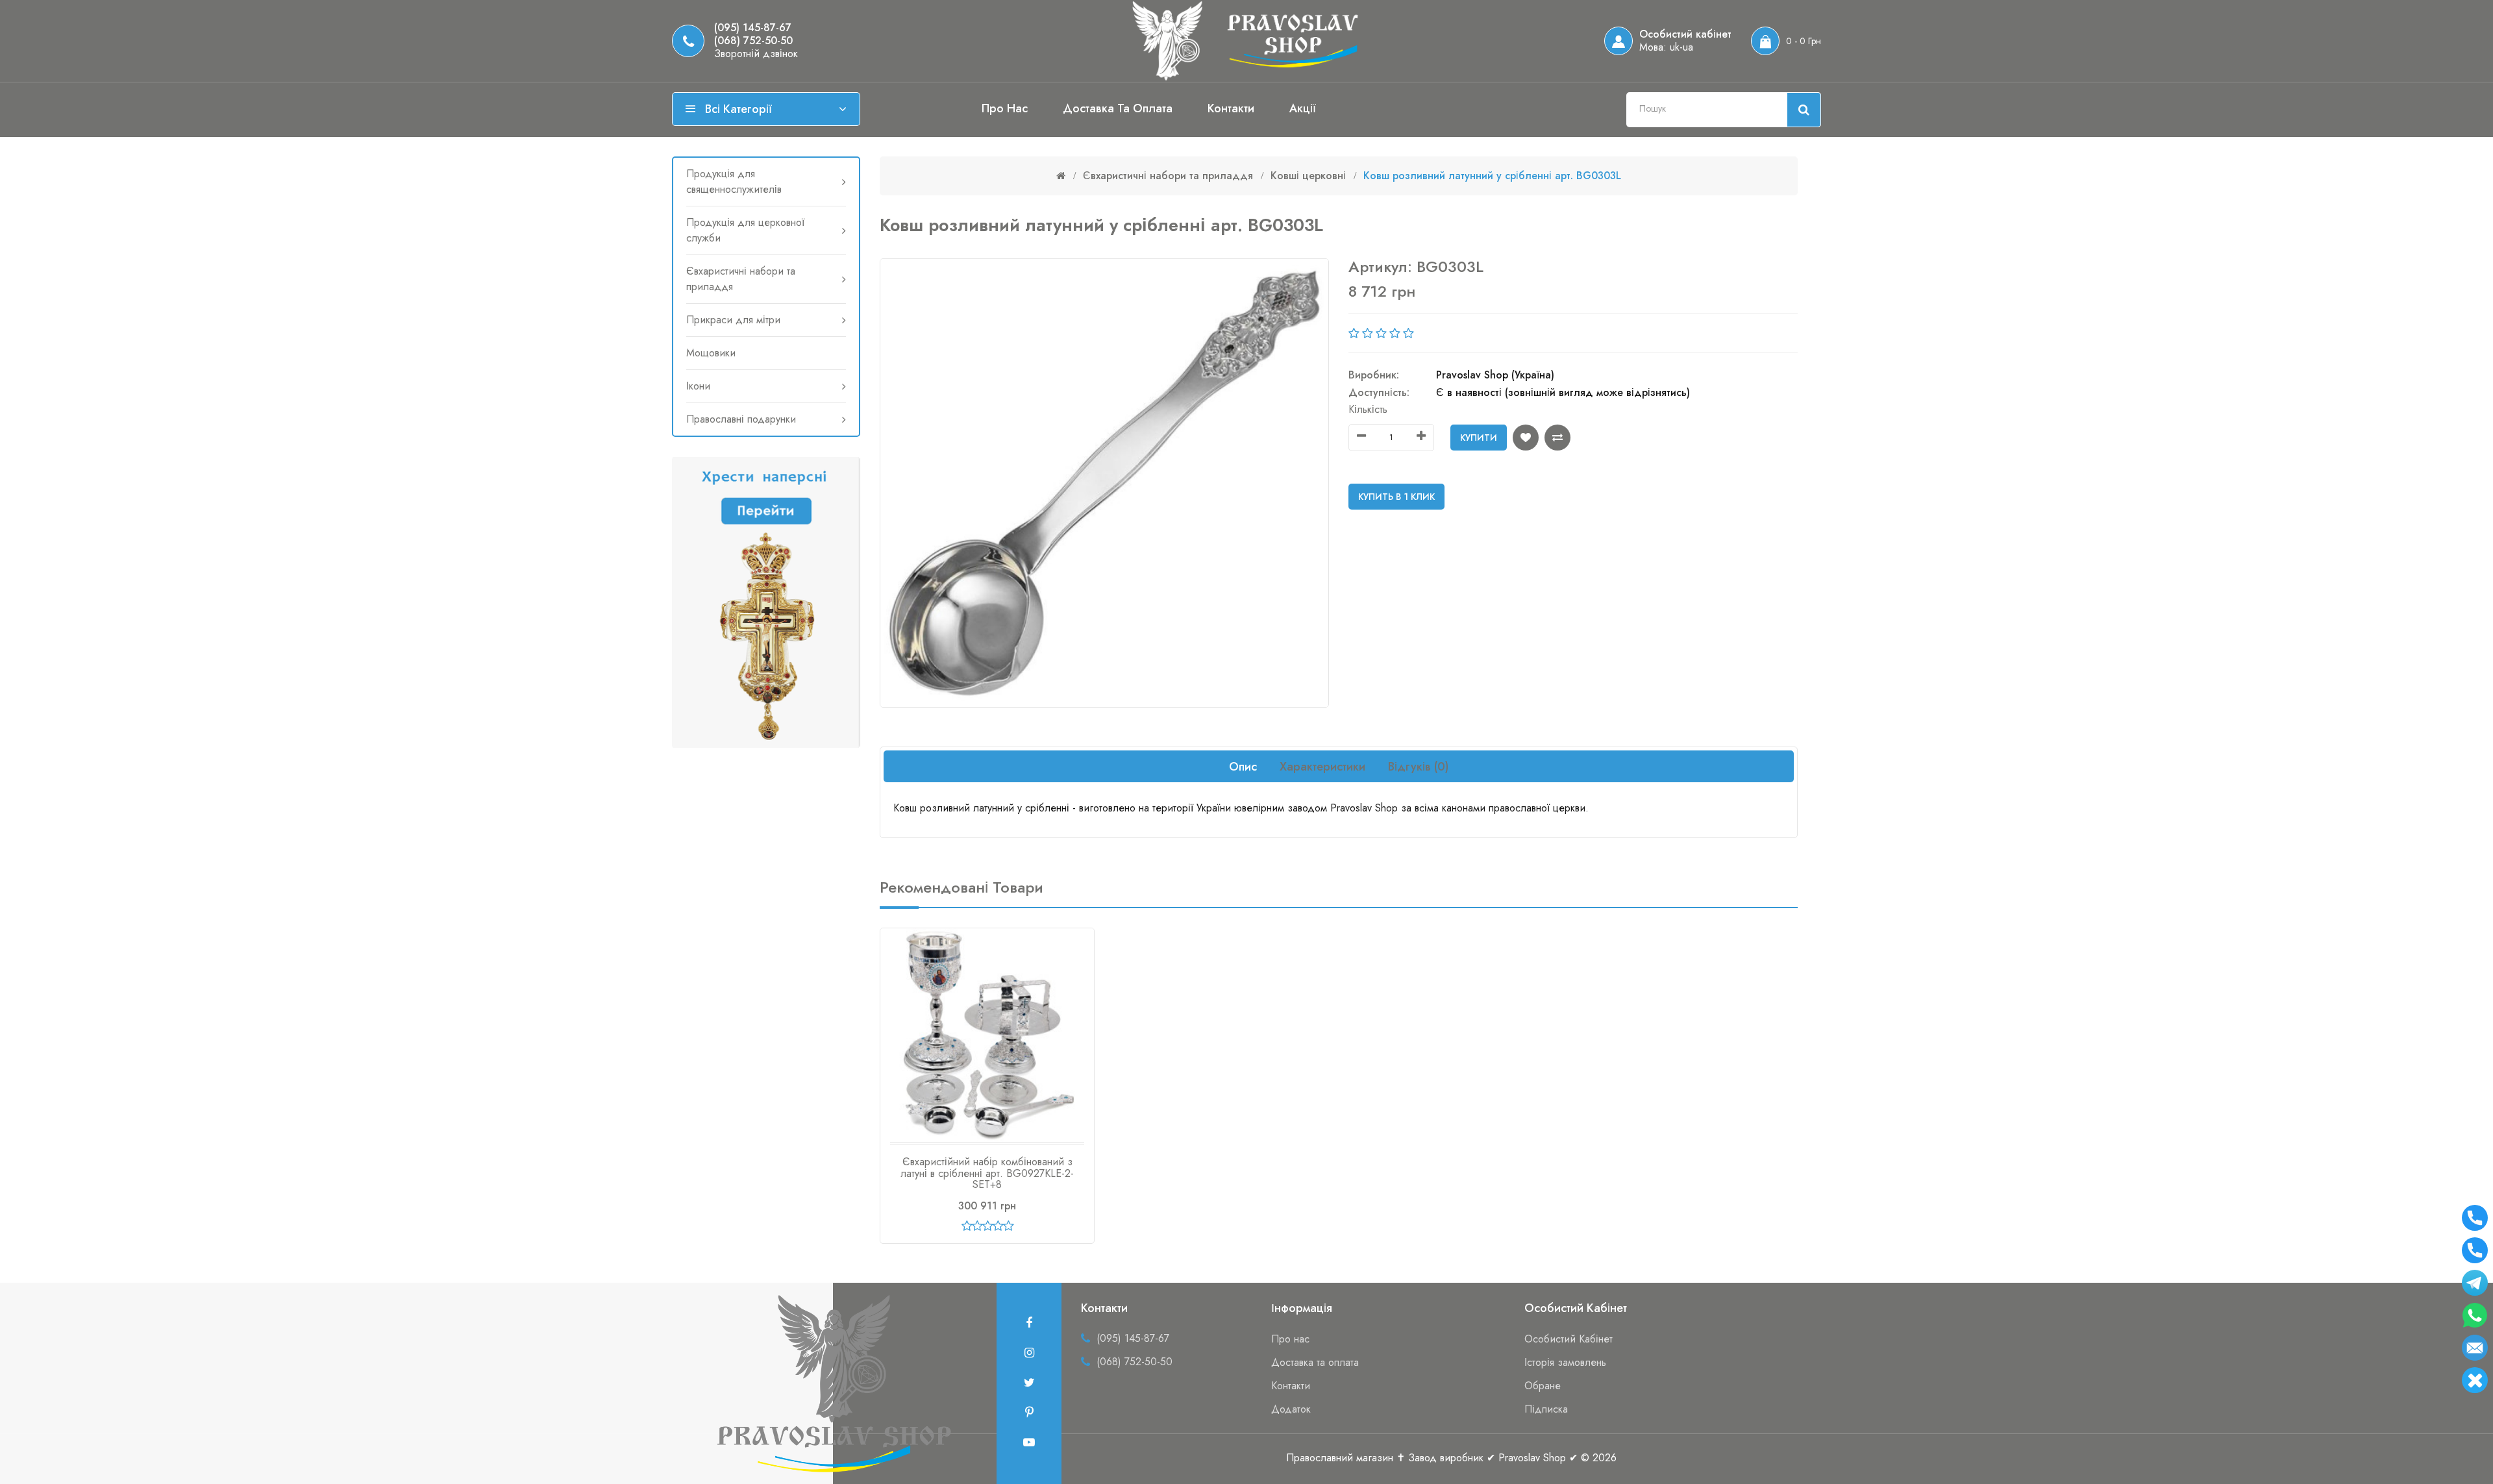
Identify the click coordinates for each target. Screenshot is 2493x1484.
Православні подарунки (741, 419)
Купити (1479, 438)
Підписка (1546, 1409)
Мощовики (711, 353)
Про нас (1005, 108)
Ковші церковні (1308, 176)
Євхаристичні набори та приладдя (741, 279)
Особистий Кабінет (1569, 1339)
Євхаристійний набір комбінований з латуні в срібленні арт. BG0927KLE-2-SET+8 (987, 1173)
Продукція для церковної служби (745, 230)
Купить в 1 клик (1396, 497)
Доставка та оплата (1118, 108)
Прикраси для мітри (733, 320)
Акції (1303, 108)
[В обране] (1526, 438)
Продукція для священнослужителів (734, 181)
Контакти (1231, 108)
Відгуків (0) (1418, 767)
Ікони (698, 386)
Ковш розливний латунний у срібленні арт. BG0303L (1492, 176)
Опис (1243, 767)
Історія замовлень (1565, 1362)
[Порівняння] (1557, 438)
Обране (1543, 1386)
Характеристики (1322, 767)
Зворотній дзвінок (756, 54)
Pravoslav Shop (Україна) (1495, 375)
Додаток (1291, 1409)
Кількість (1368, 409)
